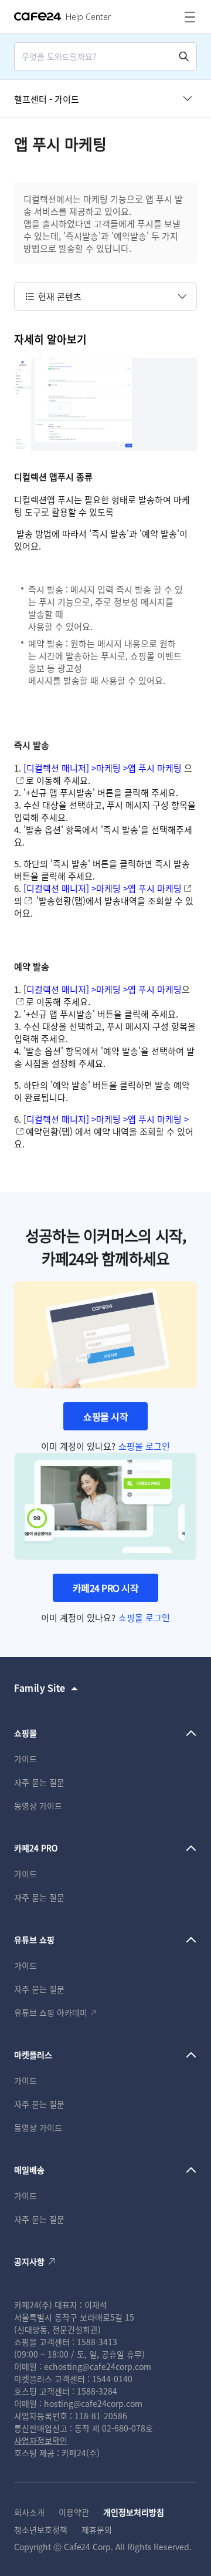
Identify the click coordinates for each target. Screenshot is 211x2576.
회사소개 (29, 2512)
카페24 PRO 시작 (106, 1588)
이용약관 (74, 2512)
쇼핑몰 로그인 (144, 1446)
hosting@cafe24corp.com (93, 2403)
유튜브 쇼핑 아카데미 (51, 2012)
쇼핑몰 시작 (105, 1416)
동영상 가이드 (38, 1806)
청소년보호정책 (41, 2530)
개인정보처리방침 (134, 2512)
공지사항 (29, 2261)
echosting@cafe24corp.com (98, 2366)
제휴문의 (97, 2530)
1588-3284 (97, 2391)
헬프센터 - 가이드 (47, 99)
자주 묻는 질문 (39, 1782)
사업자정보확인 (41, 2440)
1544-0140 (112, 2379)
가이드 (25, 1759)
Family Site (40, 1688)
